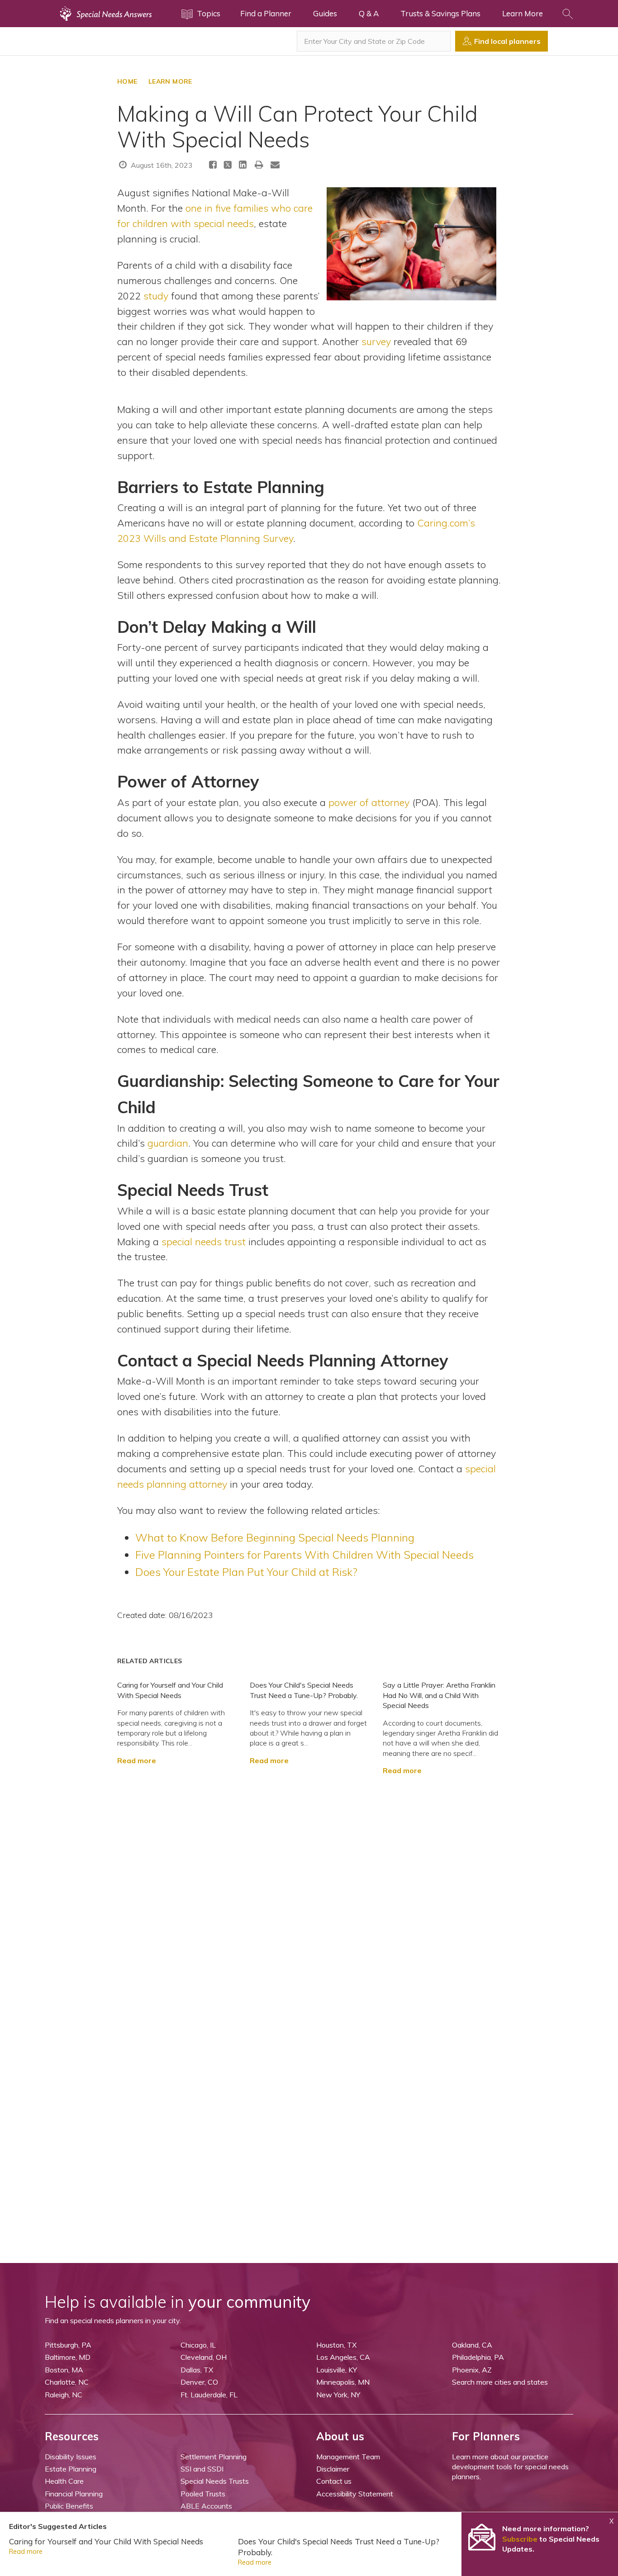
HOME (127, 81)
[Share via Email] (275, 164)
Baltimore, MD (68, 2357)
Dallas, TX (197, 2370)
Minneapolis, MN (343, 2382)
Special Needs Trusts (215, 2481)
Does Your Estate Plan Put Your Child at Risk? (246, 1572)
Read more (137, 1760)
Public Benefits (69, 2506)
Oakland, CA (472, 2345)
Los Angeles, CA (343, 2357)
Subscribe (520, 2539)
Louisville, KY (337, 2370)
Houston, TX (336, 2345)
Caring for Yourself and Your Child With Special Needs (106, 2541)
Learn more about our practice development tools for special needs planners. (510, 2467)
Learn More (523, 13)
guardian (168, 1143)
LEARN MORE (170, 81)
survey (376, 341)
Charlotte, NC (67, 2382)
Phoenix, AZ (472, 2370)
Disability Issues (71, 2457)
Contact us (334, 2481)
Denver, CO (199, 2382)
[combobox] (374, 41)
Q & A (369, 13)
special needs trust (204, 1241)
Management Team (348, 2457)
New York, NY (338, 2395)
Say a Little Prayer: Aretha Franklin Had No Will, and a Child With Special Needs (439, 1695)
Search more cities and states (500, 2382)
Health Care (64, 2481)
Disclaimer (333, 2469)
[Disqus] (309, 1888)
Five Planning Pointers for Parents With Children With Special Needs (304, 1555)
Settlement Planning (214, 2457)
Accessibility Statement (355, 2494)
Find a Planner (266, 13)
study (156, 296)
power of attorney (369, 802)
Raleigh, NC (64, 2395)
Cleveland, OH (204, 2357)
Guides (325, 13)
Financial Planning (74, 2494)
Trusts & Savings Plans (440, 13)
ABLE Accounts (206, 2506)
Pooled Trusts (203, 2494)
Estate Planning (71, 2469)
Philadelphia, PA (478, 2357)
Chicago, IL (198, 2345)
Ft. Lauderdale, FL (209, 2395)
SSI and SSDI (202, 2469)
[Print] (259, 164)
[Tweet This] (228, 166)
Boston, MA (64, 2370)
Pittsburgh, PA (68, 2345)
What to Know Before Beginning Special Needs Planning (275, 1537)
